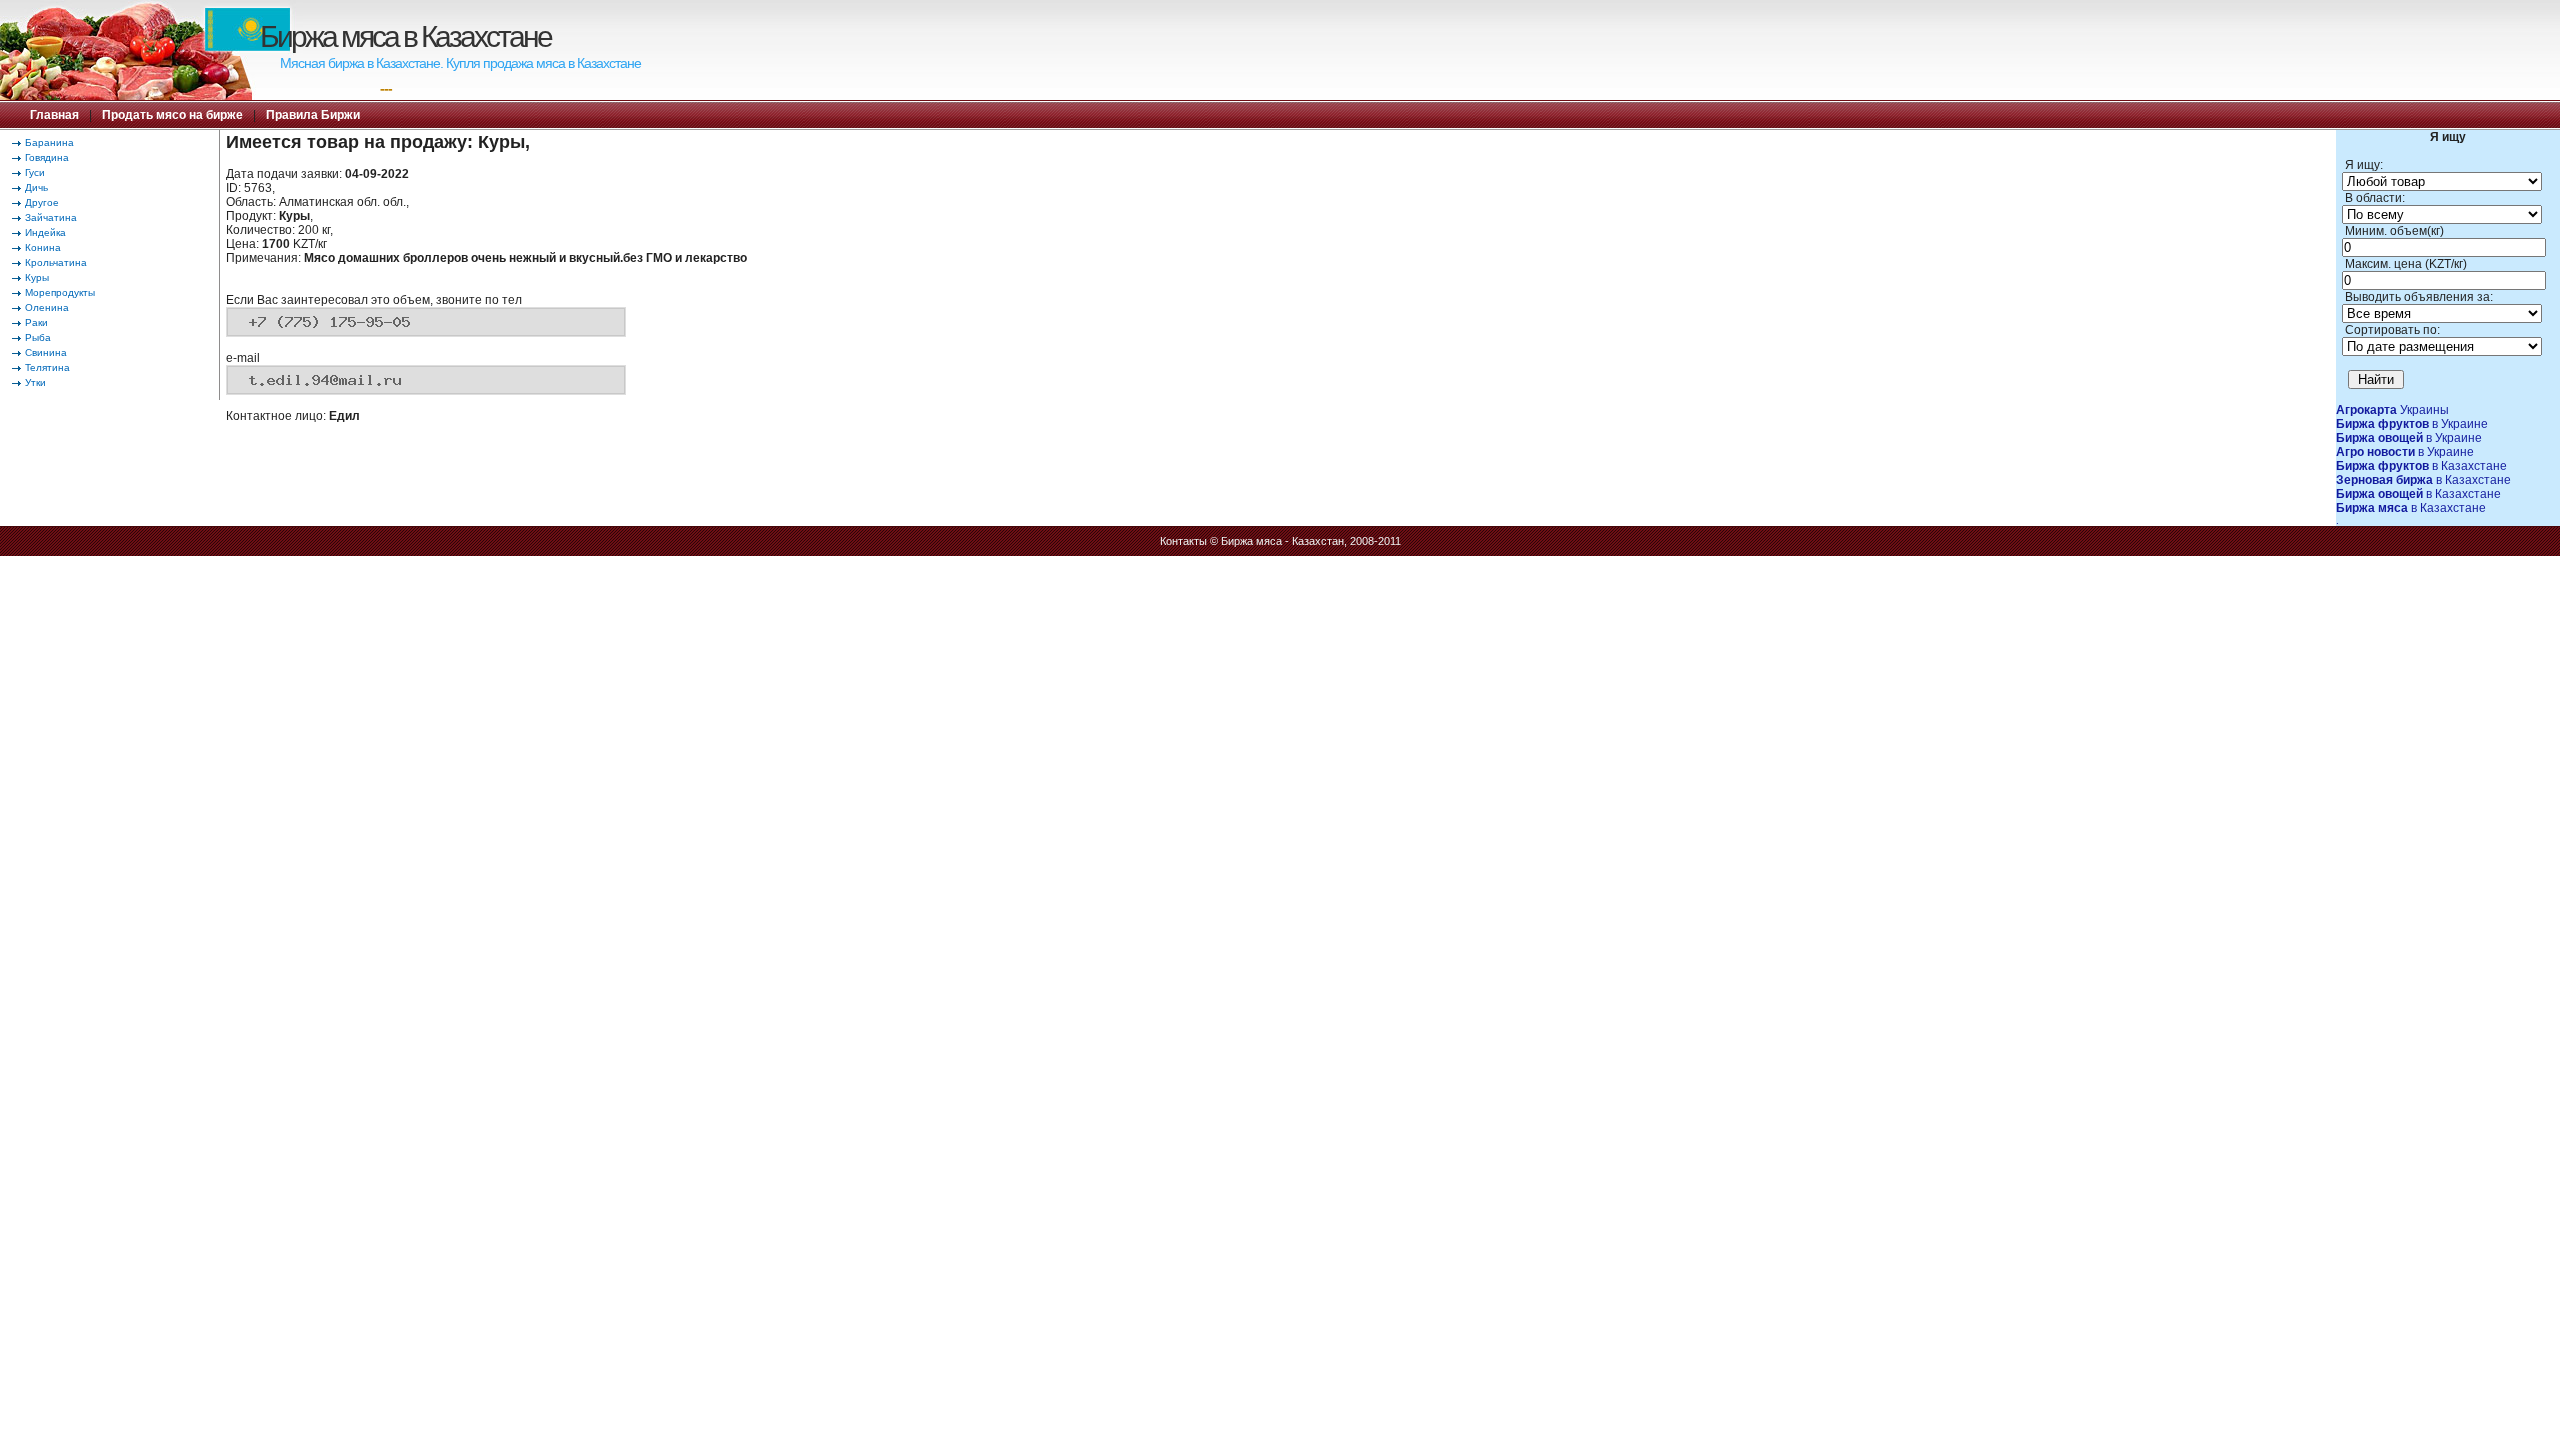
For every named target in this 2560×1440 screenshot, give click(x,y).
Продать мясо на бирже (172, 115)
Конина (43, 247)
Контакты (1183, 541)
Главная (54, 115)
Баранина (49, 142)
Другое (42, 202)
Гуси (35, 172)
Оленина (47, 307)
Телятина (47, 367)
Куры (37, 277)
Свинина (46, 352)
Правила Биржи (313, 115)
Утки (35, 382)
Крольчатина (56, 262)
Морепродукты (60, 292)
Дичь (36, 187)
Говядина (47, 157)
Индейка (45, 232)
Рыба (38, 337)
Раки (36, 322)
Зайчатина (51, 217)
